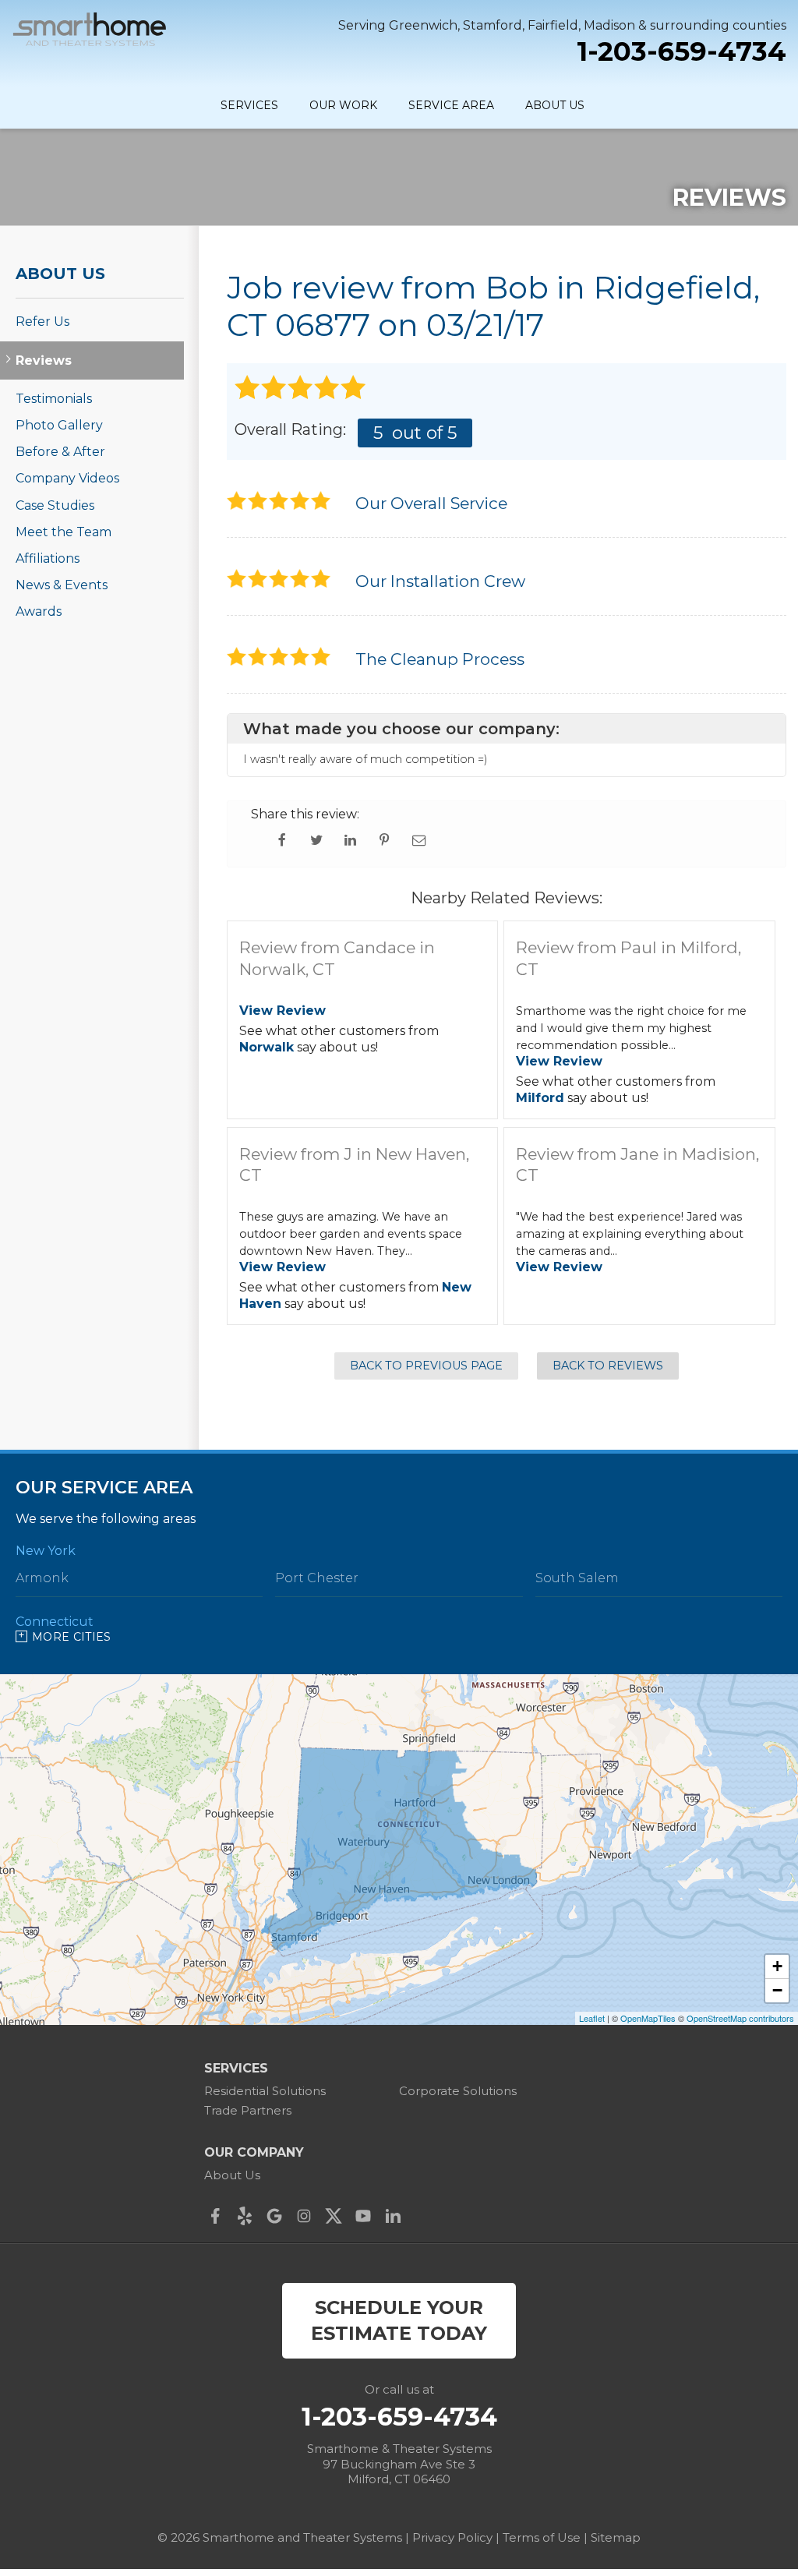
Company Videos (67, 478)
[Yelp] (249, 2216)
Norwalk (267, 1047)
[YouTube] (367, 2216)
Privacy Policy (452, 2537)
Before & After (60, 452)
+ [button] (777, 1966)
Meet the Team (64, 532)
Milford (540, 1098)
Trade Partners (248, 2110)
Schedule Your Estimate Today (399, 2321)
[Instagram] (308, 2216)
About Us (555, 105)
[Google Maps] (278, 2216)
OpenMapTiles (648, 2018)
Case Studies (55, 505)
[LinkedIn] (397, 2216)
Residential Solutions (265, 2091)
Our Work (343, 105)
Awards (39, 611)
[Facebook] (219, 2216)
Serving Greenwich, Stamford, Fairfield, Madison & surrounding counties (562, 25)
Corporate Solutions (458, 2091)
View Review (282, 1011)
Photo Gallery (59, 425)
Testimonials (54, 399)
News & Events (62, 585)
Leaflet (592, 2018)
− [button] (777, 1990)
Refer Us (42, 322)
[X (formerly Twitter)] (337, 2216)
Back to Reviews (608, 1366)
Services (249, 105)
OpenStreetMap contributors (740, 2018)
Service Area (451, 105)
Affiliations (48, 558)
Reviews (44, 360)
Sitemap (616, 2537)
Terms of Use (542, 2537)
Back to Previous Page (426, 1366)
